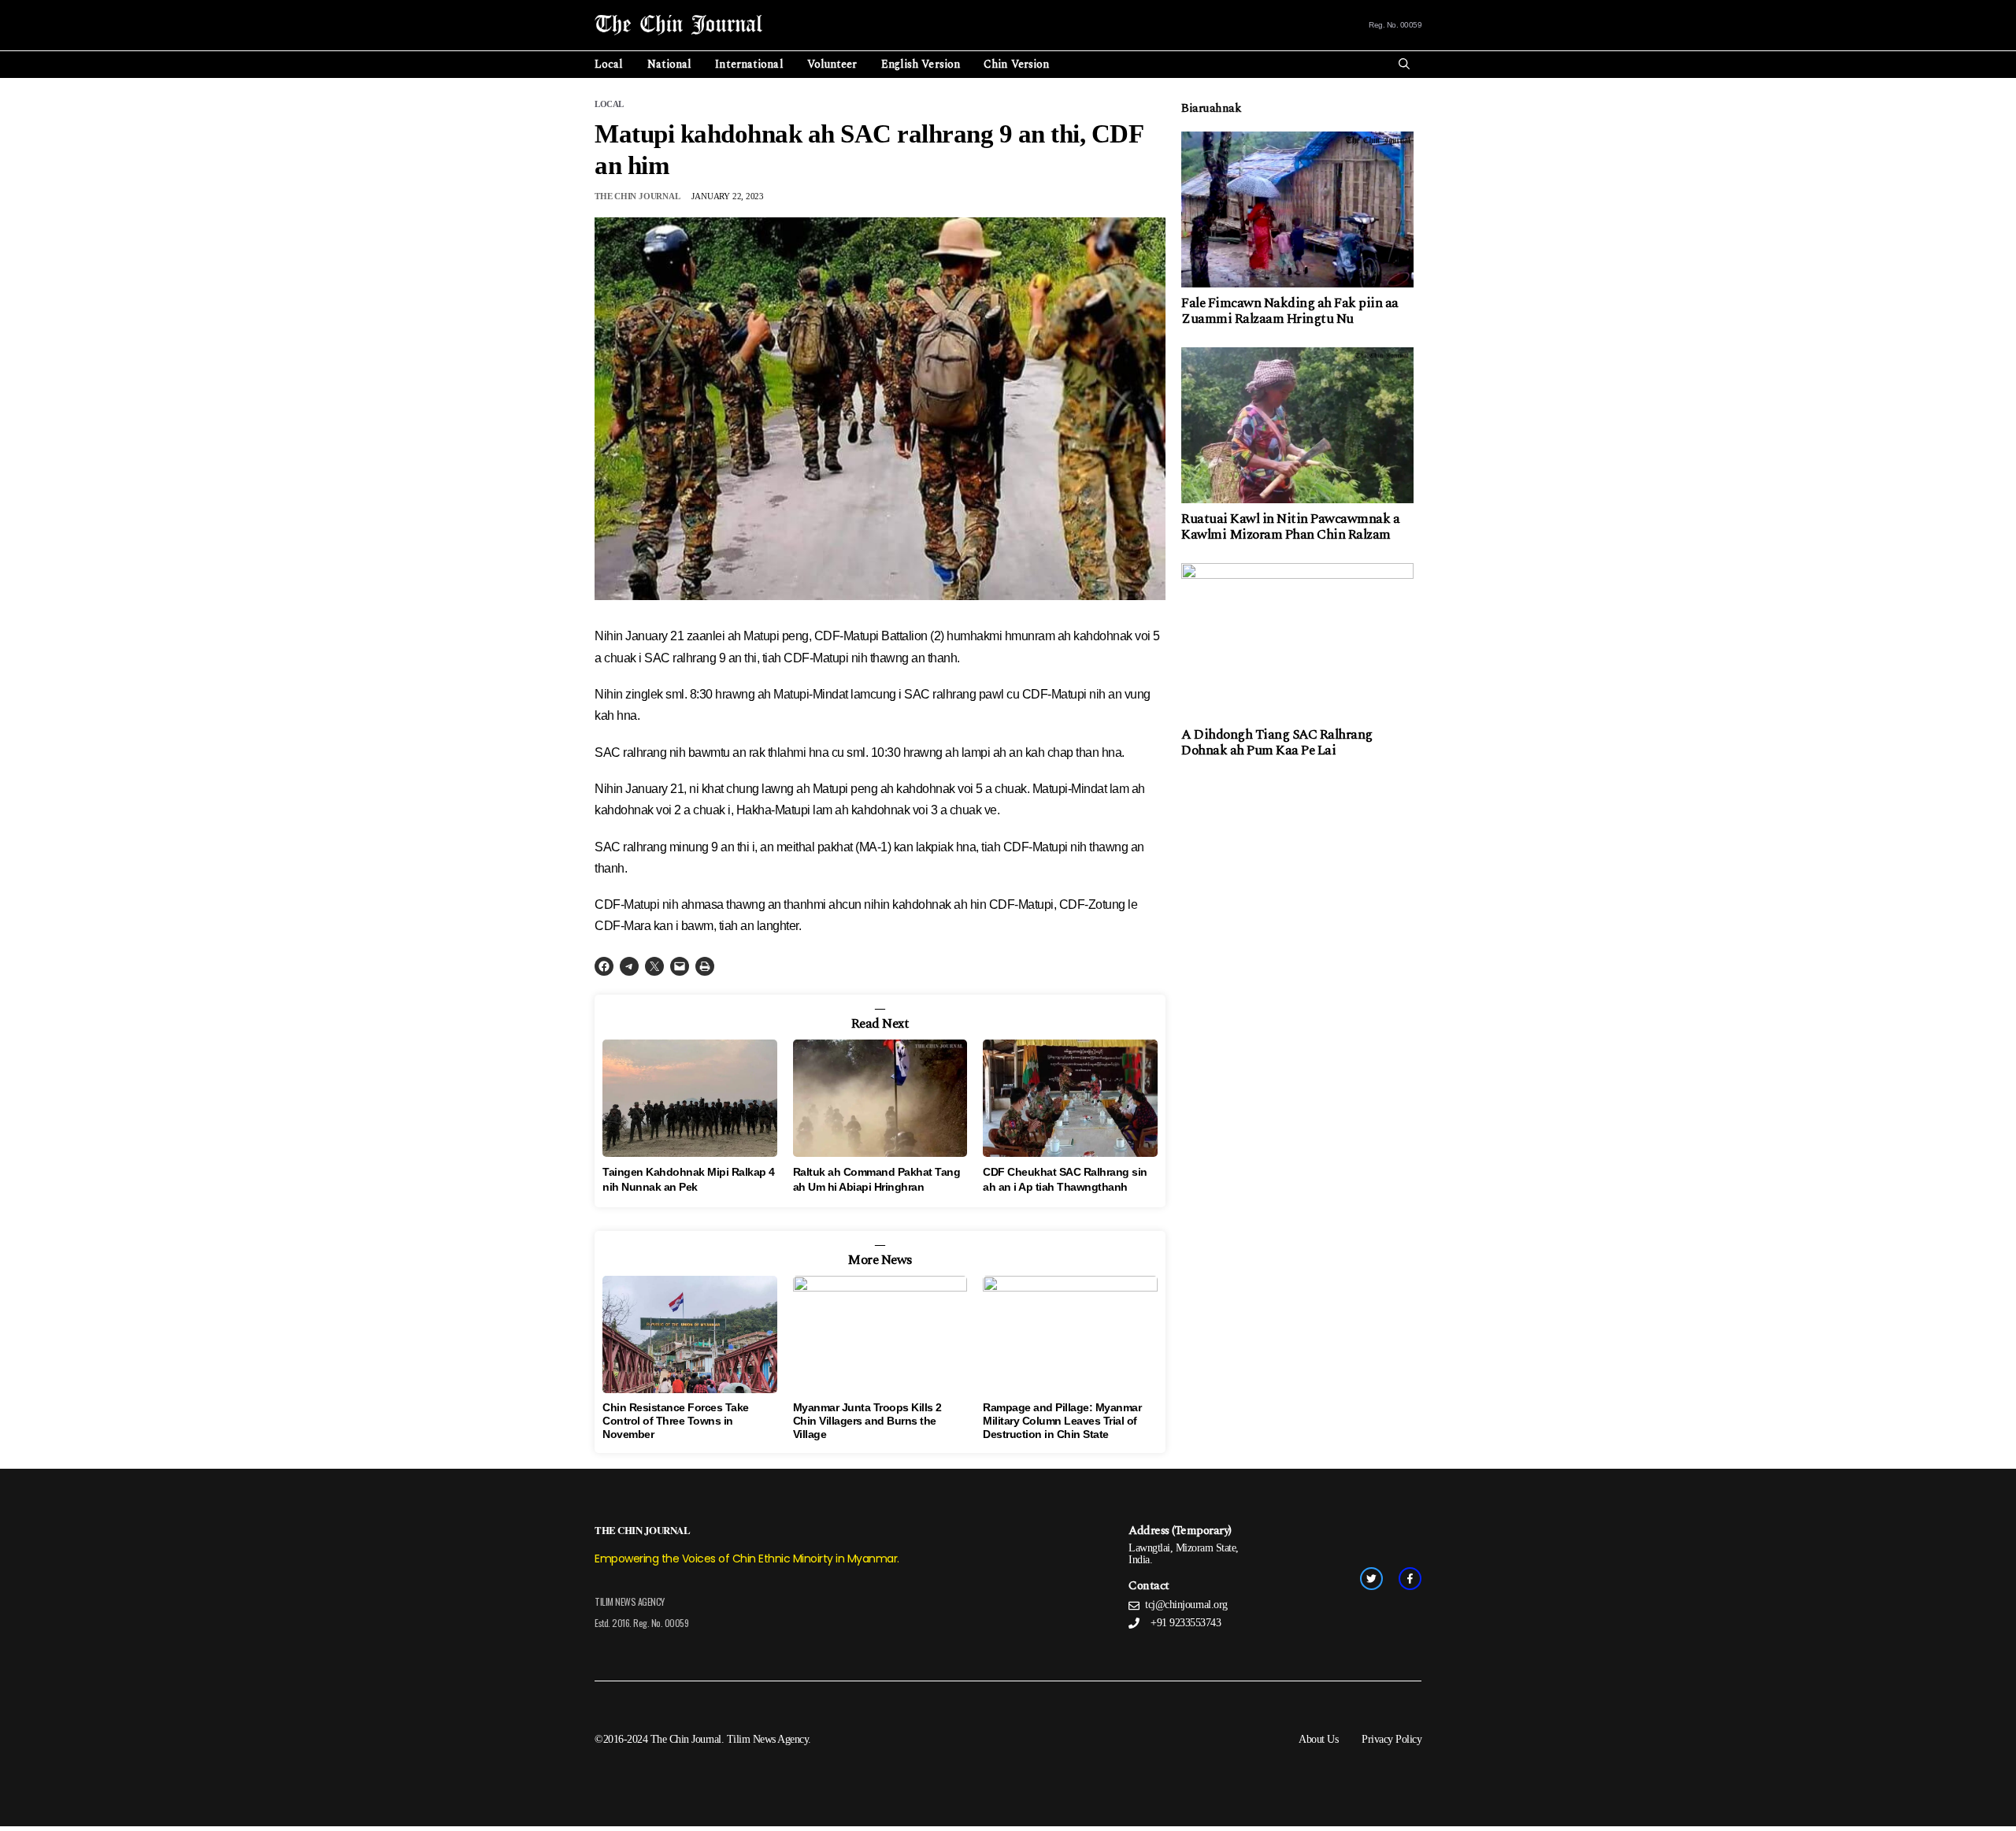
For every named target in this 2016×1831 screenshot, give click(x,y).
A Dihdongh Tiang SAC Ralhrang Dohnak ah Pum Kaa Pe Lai (1277, 743)
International (749, 64)
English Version (921, 64)
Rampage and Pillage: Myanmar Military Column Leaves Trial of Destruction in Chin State (1062, 1421)
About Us (1318, 1739)
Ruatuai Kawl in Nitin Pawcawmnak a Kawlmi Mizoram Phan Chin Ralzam (1290, 527)
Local (609, 64)
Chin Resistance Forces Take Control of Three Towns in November (676, 1421)
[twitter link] (1371, 1579)
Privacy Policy (1392, 1739)
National (670, 64)
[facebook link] (1410, 1579)
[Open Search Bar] (1404, 65)
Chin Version (1016, 64)
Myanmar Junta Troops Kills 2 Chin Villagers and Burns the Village (867, 1421)
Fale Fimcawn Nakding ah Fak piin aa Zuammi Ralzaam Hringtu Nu (1290, 311)
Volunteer (832, 64)
